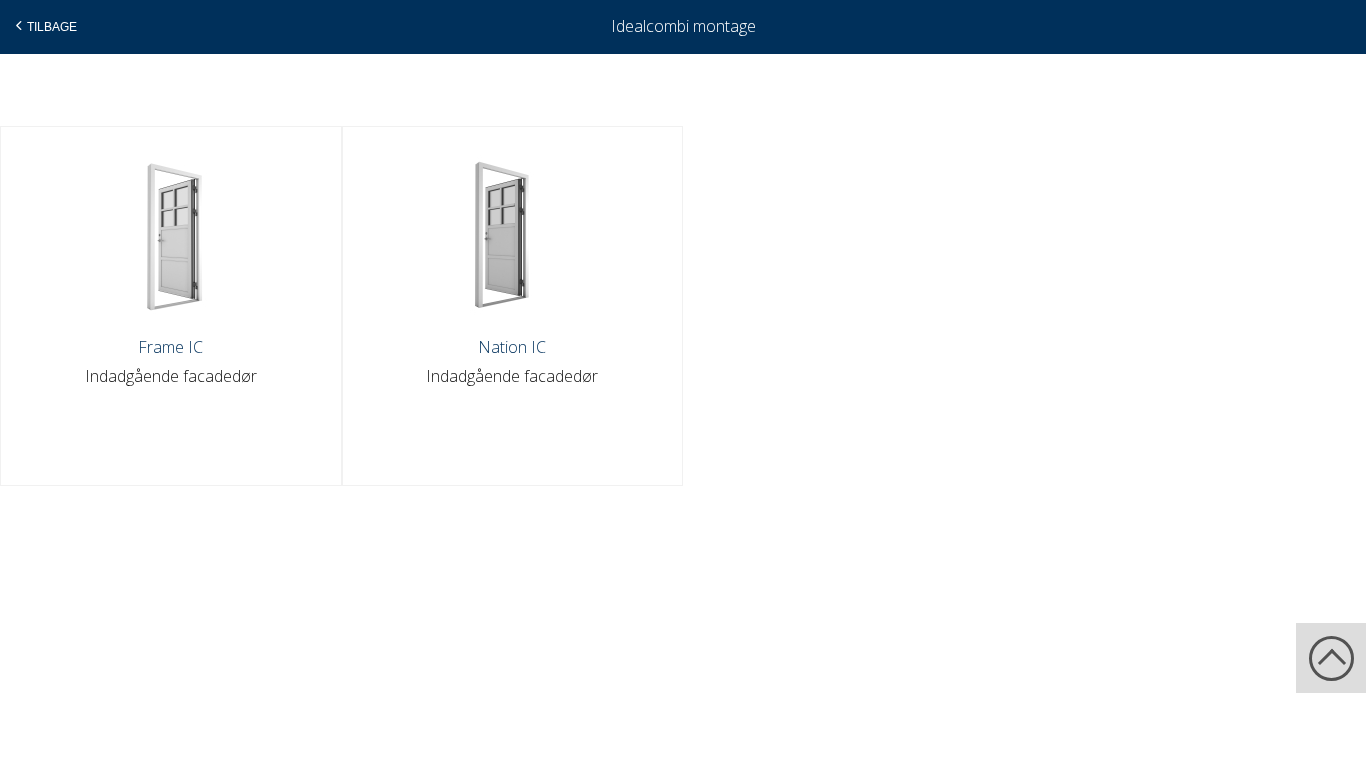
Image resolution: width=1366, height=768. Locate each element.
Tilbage (52, 27)
